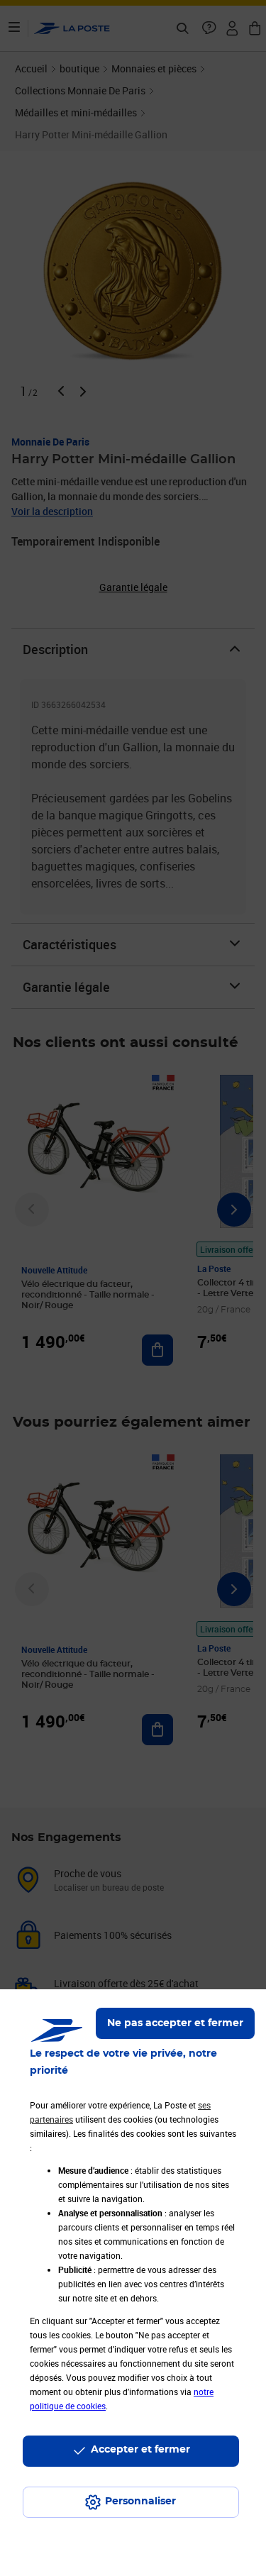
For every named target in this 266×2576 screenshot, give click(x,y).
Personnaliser (140, 2502)
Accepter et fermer (140, 2450)
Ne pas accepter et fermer (175, 2023)
